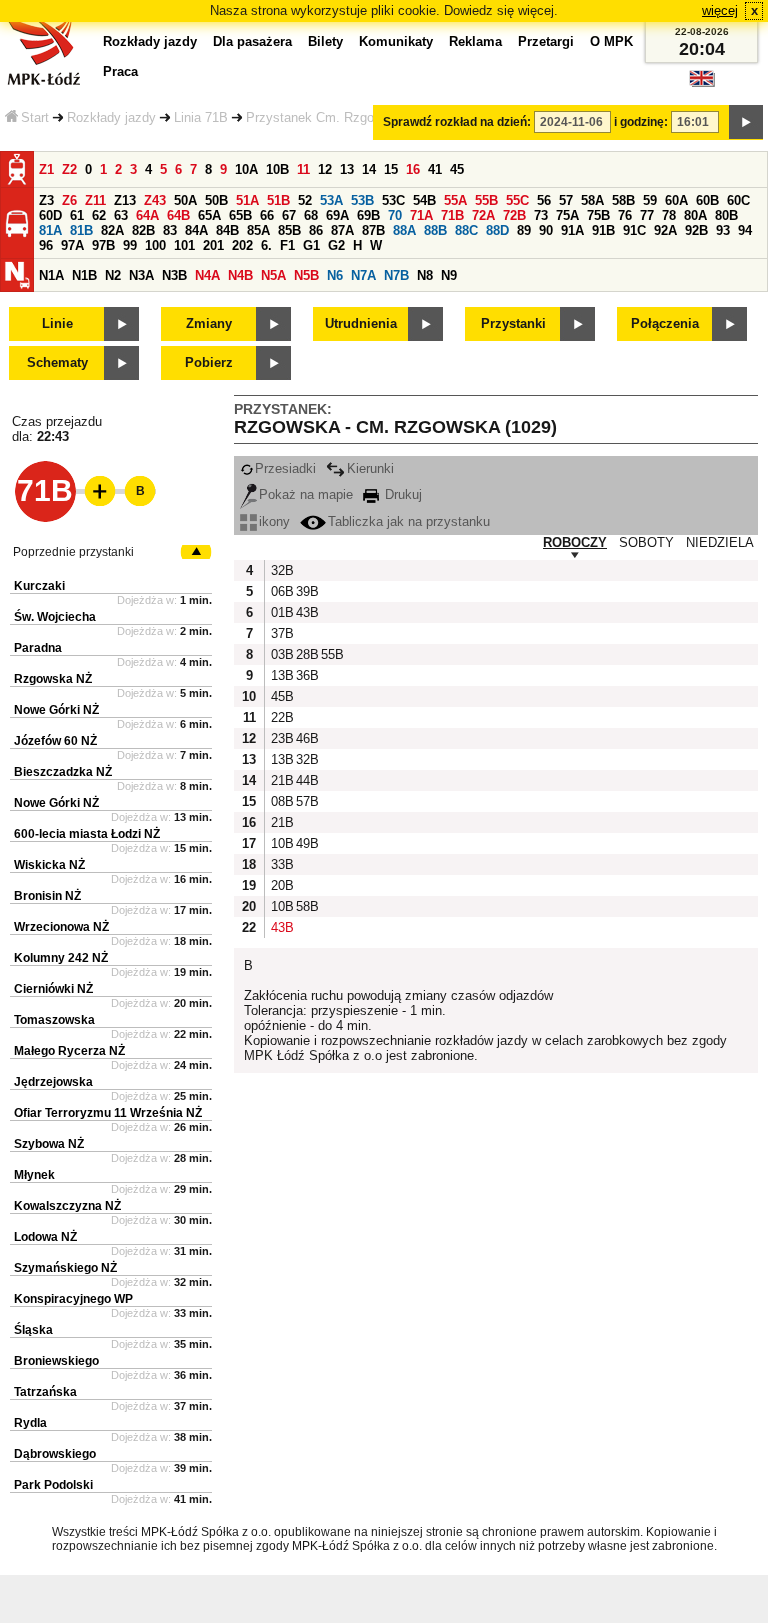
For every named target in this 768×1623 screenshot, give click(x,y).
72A (483, 215)
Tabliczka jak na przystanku (409, 521)
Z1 (46, 169)
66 (267, 215)
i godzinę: (641, 122)
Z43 (155, 200)
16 (413, 169)
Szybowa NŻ (49, 1144)
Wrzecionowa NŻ (61, 927)
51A (247, 200)
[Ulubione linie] (94, 491)
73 (541, 215)
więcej (720, 10)
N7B (396, 275)
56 (544, 200)
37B (281, 633)
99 (130, 245)
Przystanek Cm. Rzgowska (325, 117)
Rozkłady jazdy (111, 117)
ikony (274, 521)
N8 (425, 275)
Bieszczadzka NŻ (63, 772)
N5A (273, 275)
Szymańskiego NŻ (65, 1268)
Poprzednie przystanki (73, 552)
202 (242, 245)
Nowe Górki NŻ (56, 710)
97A (72, 245)
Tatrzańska (45, 1392)
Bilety (325, 41)
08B (281, 801)
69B (368, 215)
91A (572, 230)
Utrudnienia (361, 323)
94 (745, 230)
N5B (306, 275)
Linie (57, 323)
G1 (311, 245)
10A (246, 169)
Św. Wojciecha (55, 617)
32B (281, 570)
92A (665, 230)
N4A (207, 275)
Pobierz (209, 362)
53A (331, 200)
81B (81, 230)
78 (669, 215)
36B (306, 675)
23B (281, 738)
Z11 (95, 200)
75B (598, 215)
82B (143, 230)
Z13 (125, 200)
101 (184, 245)
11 (303, 169)
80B (726, 215)
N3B (174, 275)
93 (723, 230)
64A (147, 215)
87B (373, 230)
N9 (449, 275)
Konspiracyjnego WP (73, 1299)
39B (306, 591)
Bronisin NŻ (47, 896)
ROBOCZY (575, 542)
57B (306, 801)
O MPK (611, 41)
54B (424, 200)
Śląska (33, 1330)
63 (121, 215)
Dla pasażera (252, 41)
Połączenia (665, 323)
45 (457, 169)
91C (634, 230)
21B (281, 780)
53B (362, 200)
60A (676, 200)
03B (281, 654)
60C (738, 200)
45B (281, 696)
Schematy (57, 362)
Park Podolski (53, 1485)
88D (497, 230)
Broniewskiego (56, 1361)
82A (112, 230)
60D (50, 215)
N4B (240, 275)
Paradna (38, 648)
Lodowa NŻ (45, 1237)
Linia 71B (201, 117)
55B (486, 200)
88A (404, 230)
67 (289, 215)
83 (170, 230)
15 (391, 169)
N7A (363, 275)
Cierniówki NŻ (53, 989)
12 (325, 169)
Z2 (69, 169)
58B (623, 200)
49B (306, 843)
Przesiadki (285, 468)
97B (103, 245)
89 (524, 230)
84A (196, 230)
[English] (702, 83)
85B (289, 230)
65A (209, 215)
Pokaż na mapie (306, 494)
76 (625, 215)
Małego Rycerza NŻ (69, 1051)
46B (306, 738)
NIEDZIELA (720, 542)
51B (278, 200)
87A (342, 230)
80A (695, 215)
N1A (51, 275)
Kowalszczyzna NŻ (67, 1206)
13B (281, 675)
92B (696, 230)
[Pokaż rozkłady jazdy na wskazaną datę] (746, 122)
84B (227, 230)
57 (566, 200)
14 (369, 169)
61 (77, 215)
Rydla (30, 1423)
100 (155, 245)
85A (258, 230)
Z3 (46, 200)
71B (452, 215)
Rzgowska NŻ (53, 679)
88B (435, 230)
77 (647, 215)
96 (46, 245)
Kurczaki (39, 586)
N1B (84, 275)
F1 (287, 245)
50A (185, 200)
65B (240, 215)
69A (337, 215)
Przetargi (546, 41)
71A (421, 215)
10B (277, 169)
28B (306, 654)
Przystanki (513, 323)
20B (281, 885)
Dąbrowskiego (55, 1454)
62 (99, 215)
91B (603, 230)
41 (435, 169)
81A (50, 230)
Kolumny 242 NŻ (61, 958)
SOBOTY (646, 542)
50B (216, 200)
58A (592, 200)
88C (466, 230)
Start (35, 117)
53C (393, 200)
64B (178, 215)
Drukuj (401, 494)
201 (213, 245)
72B (514, 215)
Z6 (69, 200)
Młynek (34, 1175)
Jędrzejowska (53, 1082)
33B (281, 864)
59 (650, 200)
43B (306, 612)
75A (567, 215)
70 (395, 215)
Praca (120, 71)
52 (305, 200)
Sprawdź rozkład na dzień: (457, 122)
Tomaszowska (54, 1020)
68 (311, 215)
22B (281, 717)
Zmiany (209, 323)
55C (517, 200)
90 (546, 230)
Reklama (475, 41)
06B (281, 591)
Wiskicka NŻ (49, 865)
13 (347, 169)
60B (707, 200)
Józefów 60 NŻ (55, 741)
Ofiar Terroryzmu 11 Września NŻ (108, 1113)
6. (266, 245)
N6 (335, 275)
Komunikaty (396, 41)
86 (316, 230)
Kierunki (370, 468)
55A (455, 200)
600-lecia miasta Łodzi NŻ (87, 834)
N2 (113, 275)
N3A (141, 275)
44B (306, 780)
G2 (336, 245)
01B (281, 612)
